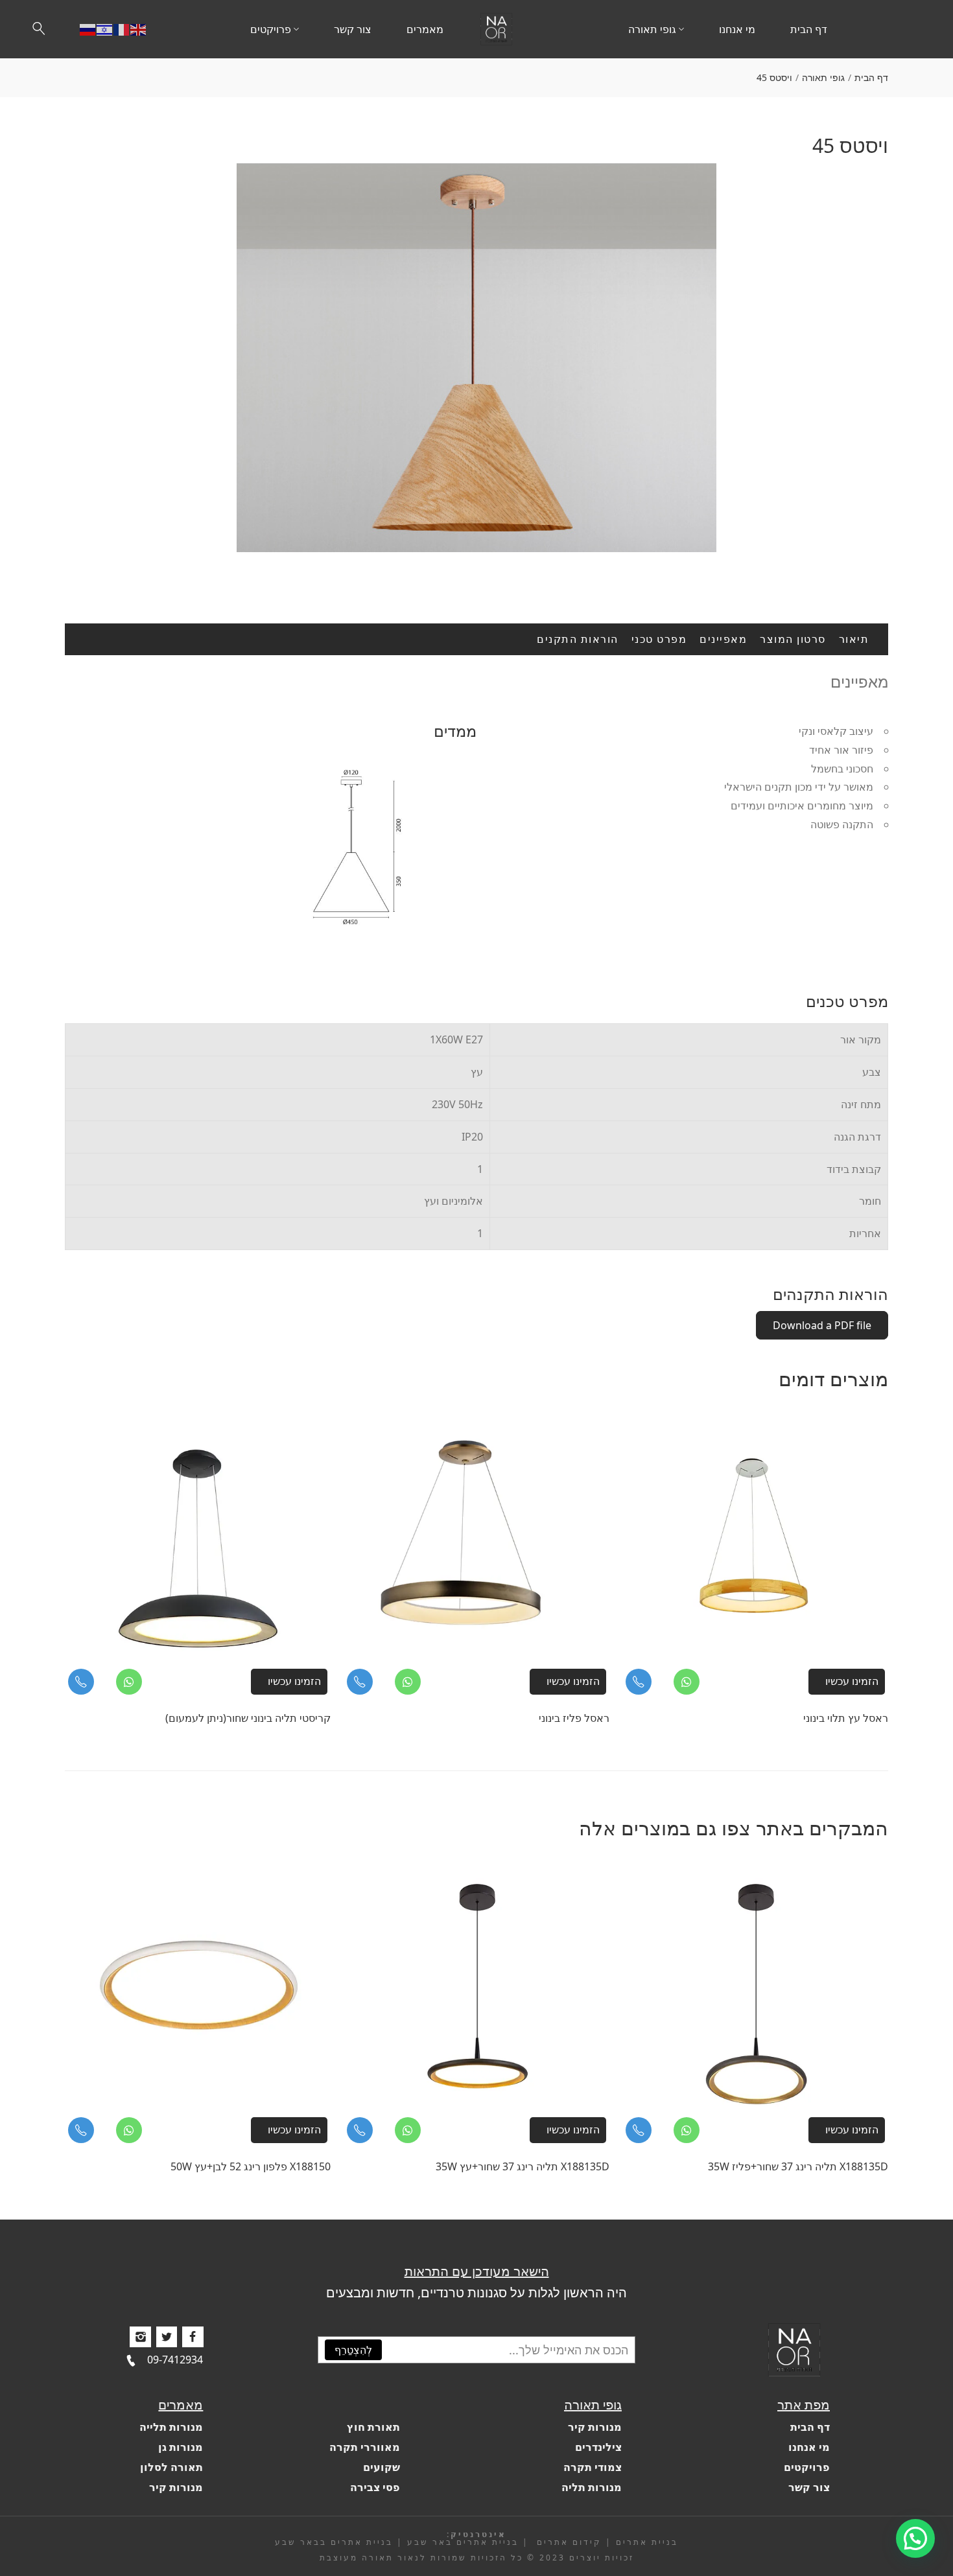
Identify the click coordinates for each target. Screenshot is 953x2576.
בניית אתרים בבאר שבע (334, 2542)
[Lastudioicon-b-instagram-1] (140, 2337)
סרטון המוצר (793, 639)
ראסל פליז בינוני (574, 1718)
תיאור (854, 639)
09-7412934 (175, 2360)
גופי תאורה (823, 77)
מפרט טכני (659, 639)
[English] (139, 29)
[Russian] (88, 29)
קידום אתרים (567, 2542)
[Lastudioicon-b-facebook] (193, 2337)
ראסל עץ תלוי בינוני (846, 1718)
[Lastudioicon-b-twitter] (167, 2337)
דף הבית (871, 77)
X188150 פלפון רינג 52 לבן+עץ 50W (251, 2166)
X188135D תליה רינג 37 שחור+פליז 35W (798, 2166)
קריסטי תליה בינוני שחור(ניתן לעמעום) (248, 1718)
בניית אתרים (647, 2542)
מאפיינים (723, 639)
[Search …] (39, 29)
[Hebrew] (105, 29)
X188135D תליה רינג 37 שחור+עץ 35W (523, 2166)
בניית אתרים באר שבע (463, 2542)
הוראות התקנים (578, 639)
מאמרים (181, 2405)
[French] (122, 29)
